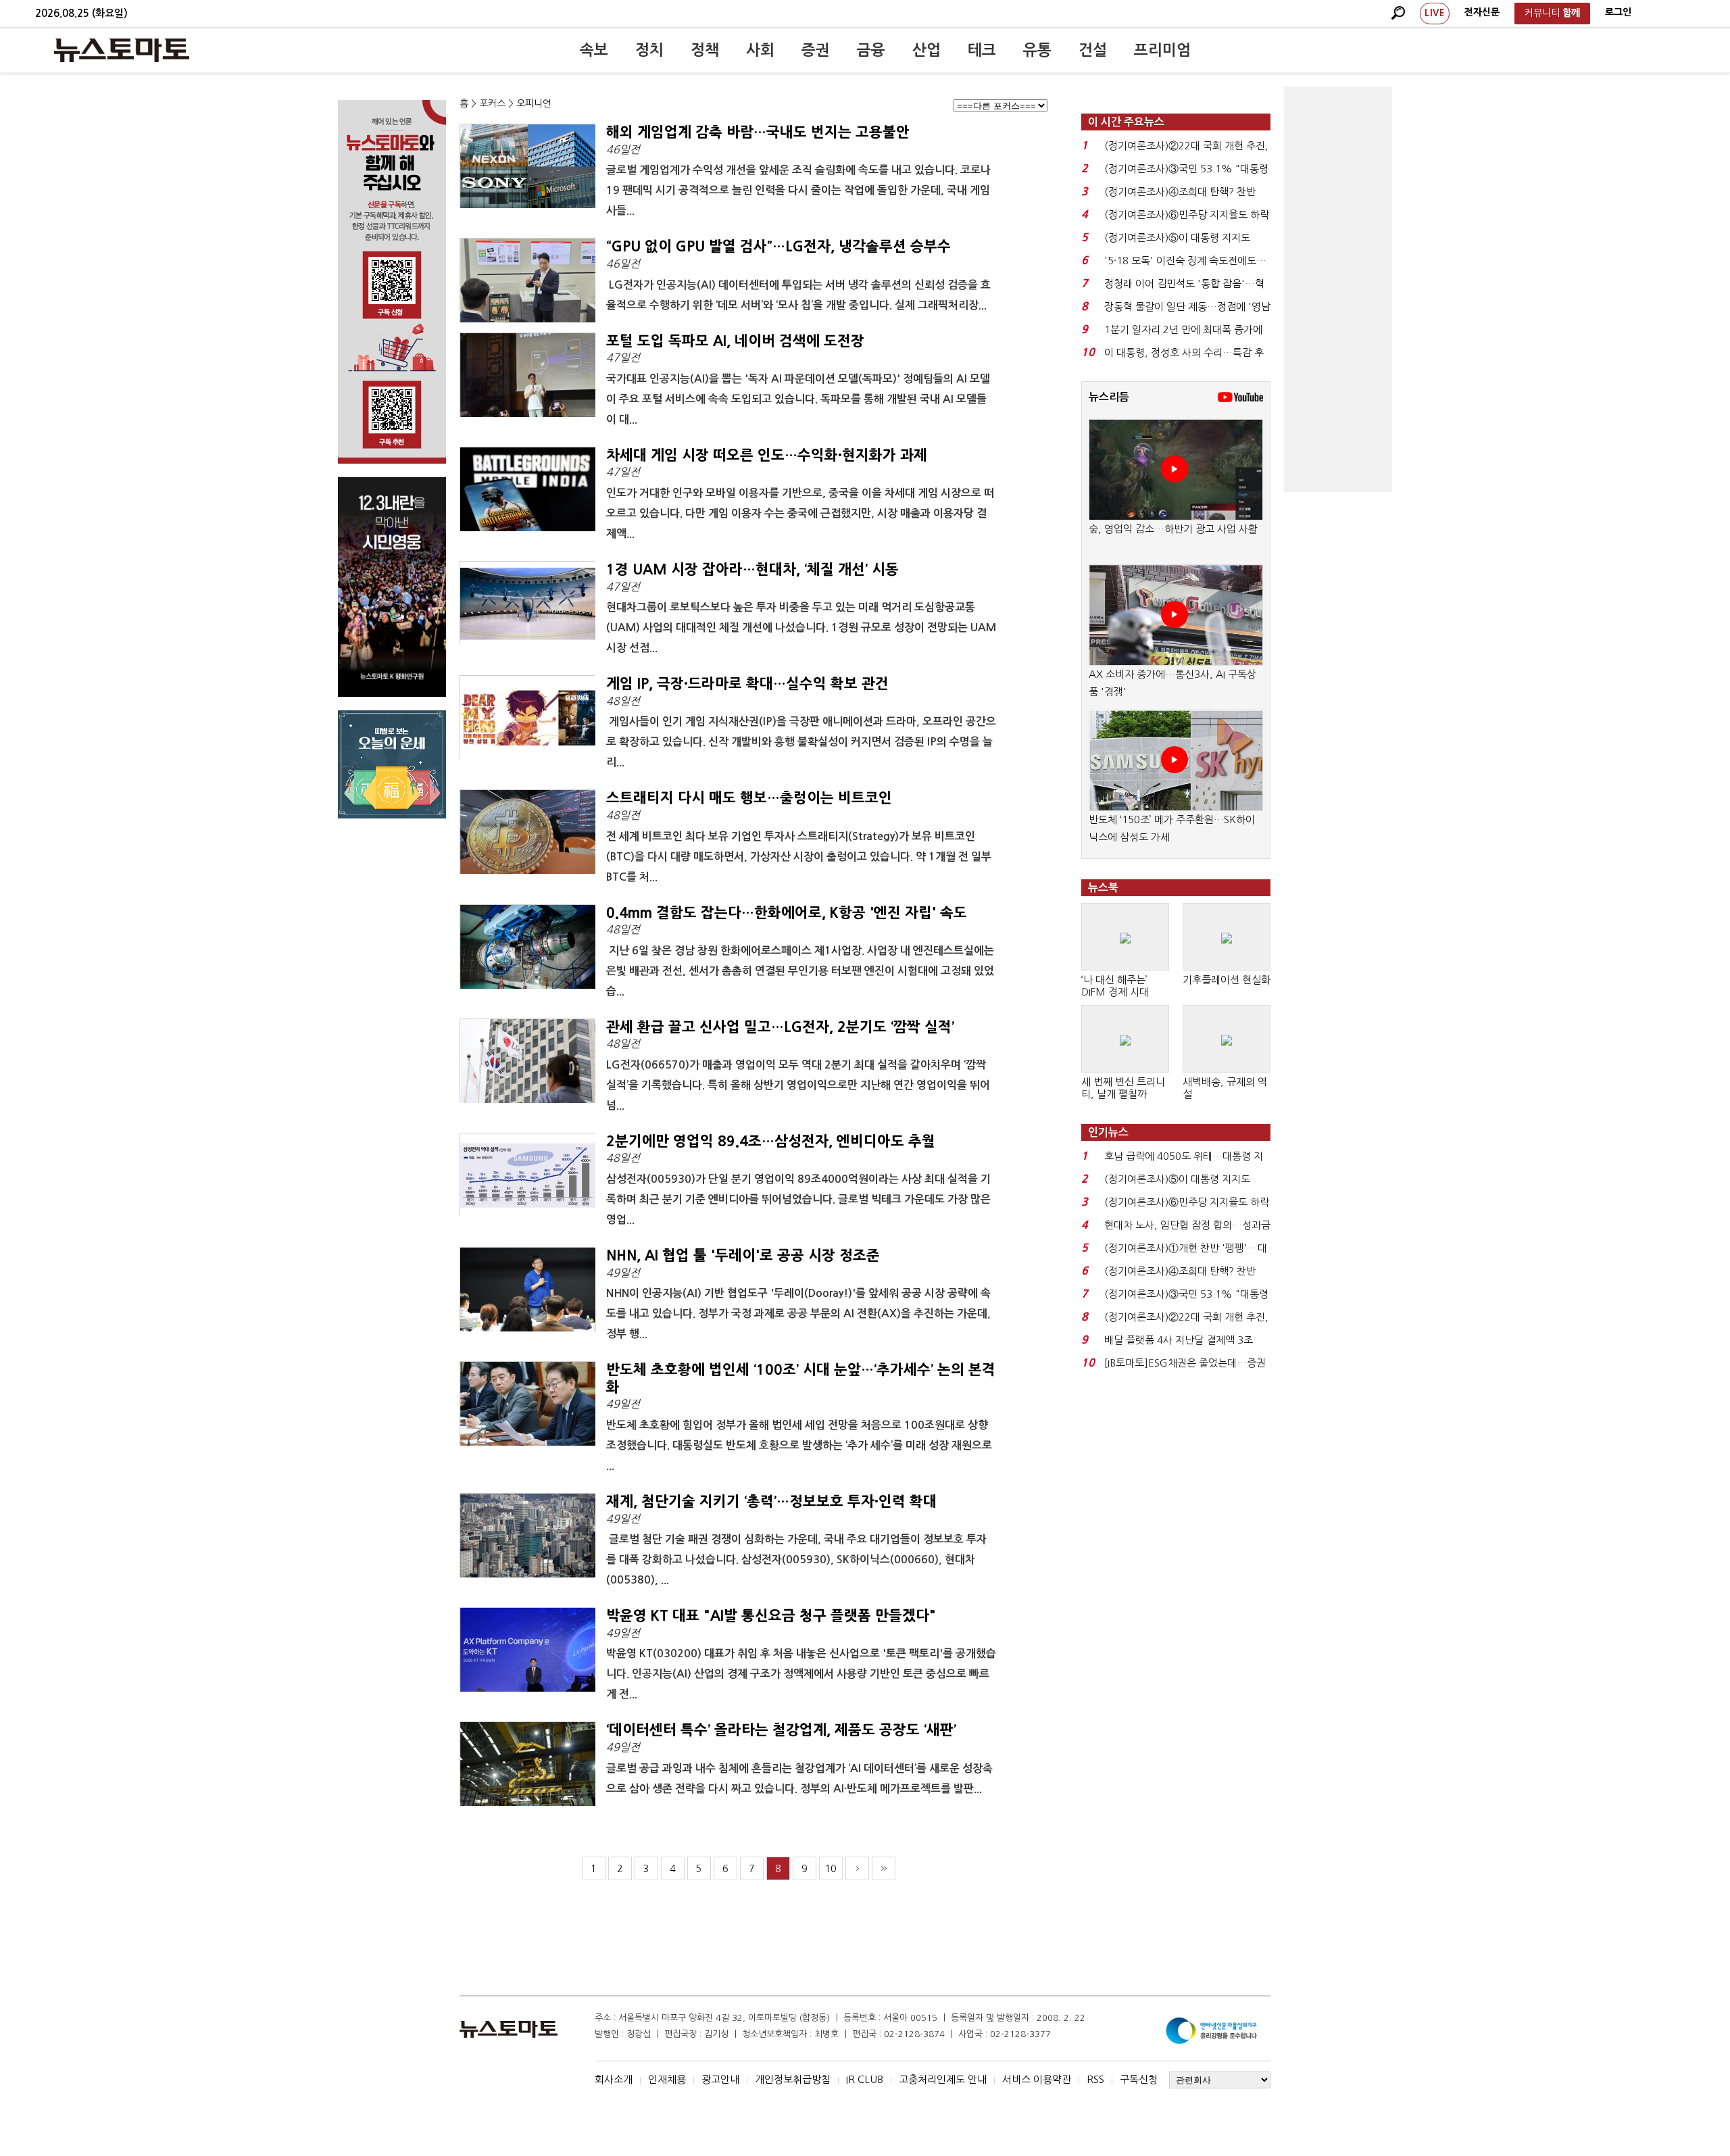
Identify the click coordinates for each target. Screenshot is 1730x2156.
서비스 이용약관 (1037, 2079)
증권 (816, 50)
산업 (926, 50)
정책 (705, 50)
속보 (594, 50)
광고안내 (720, 2079)
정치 (649, 50)
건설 (1093, 50)
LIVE (1435, 13)
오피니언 (534, 103)
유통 (1037, 50)
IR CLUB (865, 2079)
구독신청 (1139, 2079)
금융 (871, 50)
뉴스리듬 (1109, 397)
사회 (760, 50)
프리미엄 (1162, 50)
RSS (1095, 2079)
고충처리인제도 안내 (943, 2079)
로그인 (1618, 12)
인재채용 (667, 2079)
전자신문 (1482, 12)
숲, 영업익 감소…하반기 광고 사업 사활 (1173, 529)
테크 (982, 50)
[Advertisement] (1338, 289)
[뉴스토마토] (122, 50)
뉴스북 (1103, 888)
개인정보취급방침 (793, 2079)
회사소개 (614, 2079)
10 (831, 1869)
